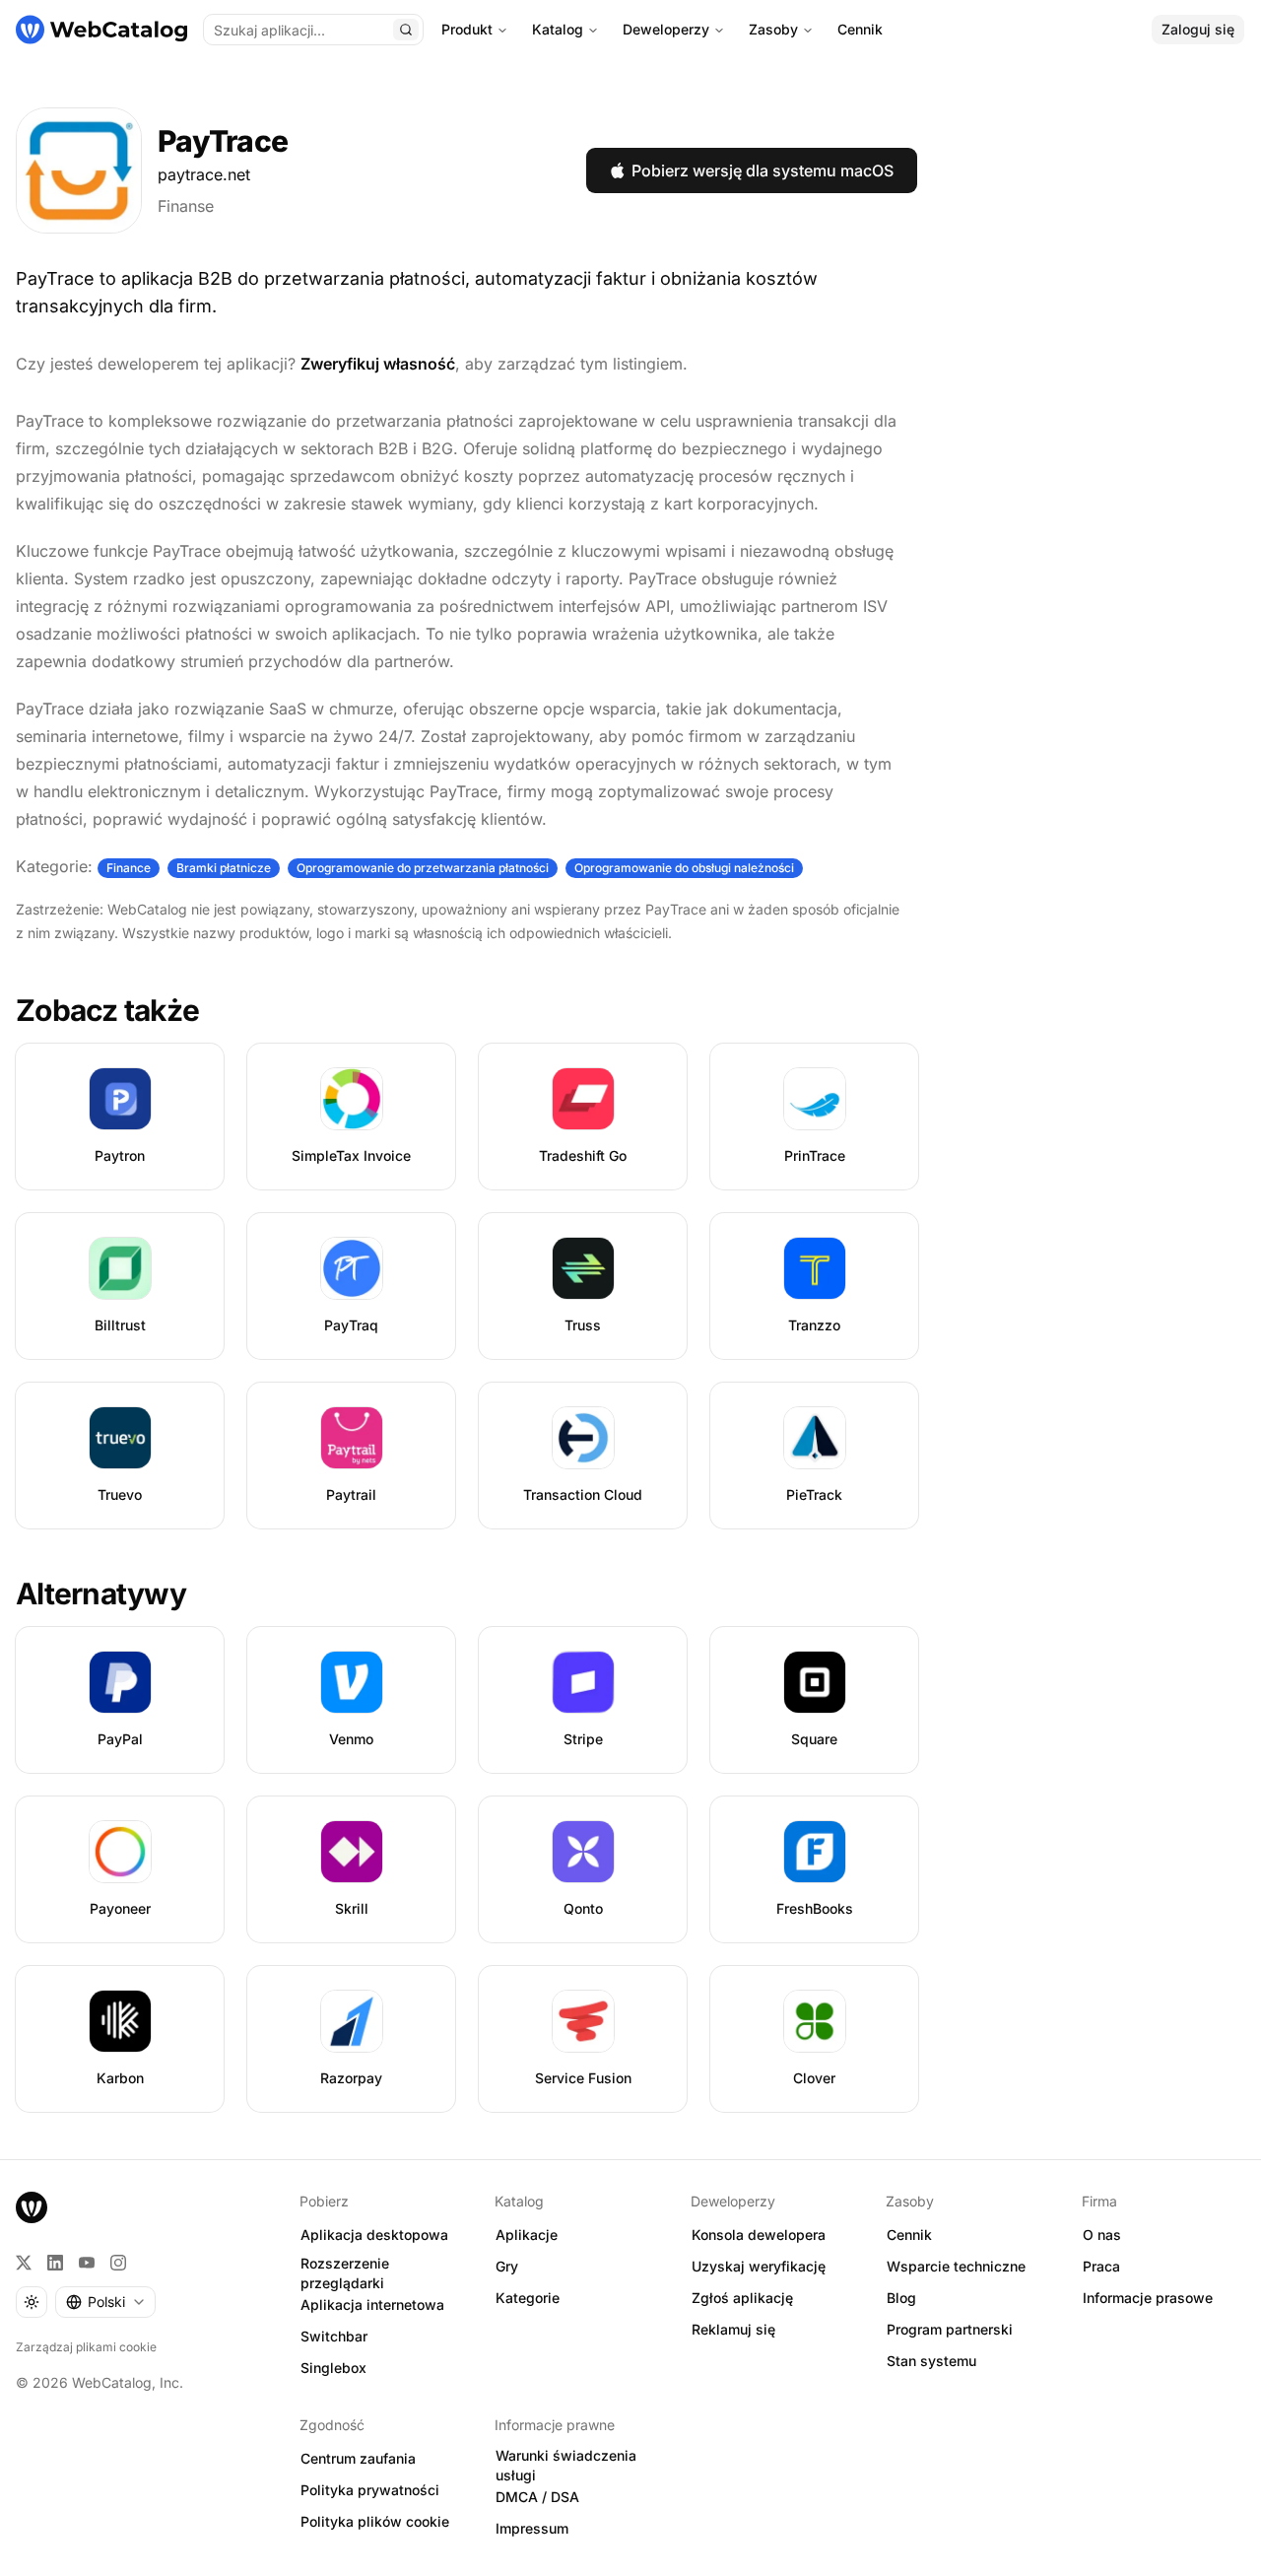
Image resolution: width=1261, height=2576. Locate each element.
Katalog (558, 29)
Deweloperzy (666, 29)
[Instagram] (118, 2263)
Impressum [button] (532, 2528)
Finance (129, 868)
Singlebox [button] (333, 2368)
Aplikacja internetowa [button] (372, 2305)
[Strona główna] (101, 30)
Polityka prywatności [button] (370, 2490)
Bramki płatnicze (224, 868)
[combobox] (105, 2302)
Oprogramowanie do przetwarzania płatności (423, 868)
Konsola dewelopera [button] (759, 2235)
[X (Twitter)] (24, 2263)
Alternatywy (101, 1593)
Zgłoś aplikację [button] (742, 2298)
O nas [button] (1102, 2235)
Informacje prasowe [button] (1148, 2298)
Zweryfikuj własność (378, 364)
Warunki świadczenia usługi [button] (566, 2466)
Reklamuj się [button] (733, 2329)
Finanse (186, 206)
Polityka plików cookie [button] (375, 2521)
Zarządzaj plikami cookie (86, 2347)
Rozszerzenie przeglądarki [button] (345, 2273)
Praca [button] (1101, 2266)
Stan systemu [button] (931, 2361)
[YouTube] (87, 2263)
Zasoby (773, 29)
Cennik (860, 29)
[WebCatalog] (32, 2207)
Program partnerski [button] (950, 2329)
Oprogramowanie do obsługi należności (684, 868)
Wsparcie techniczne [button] (956, 2266)
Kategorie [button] (528, 2298)
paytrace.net (204, 174)
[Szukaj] (406, 30)
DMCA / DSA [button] (537, 2497)
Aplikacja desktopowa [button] (374, 2235)
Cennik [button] (909, 2235)
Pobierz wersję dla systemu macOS (763, 170)
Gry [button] (507, 2266)
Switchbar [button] (334, 2336)
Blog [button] (901, 2298)
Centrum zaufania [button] (358, 2458)
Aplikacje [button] (527, 2235)
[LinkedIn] (55, 2263)
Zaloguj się (1198, 29)
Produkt (467, 29)
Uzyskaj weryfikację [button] (759, 2266)
